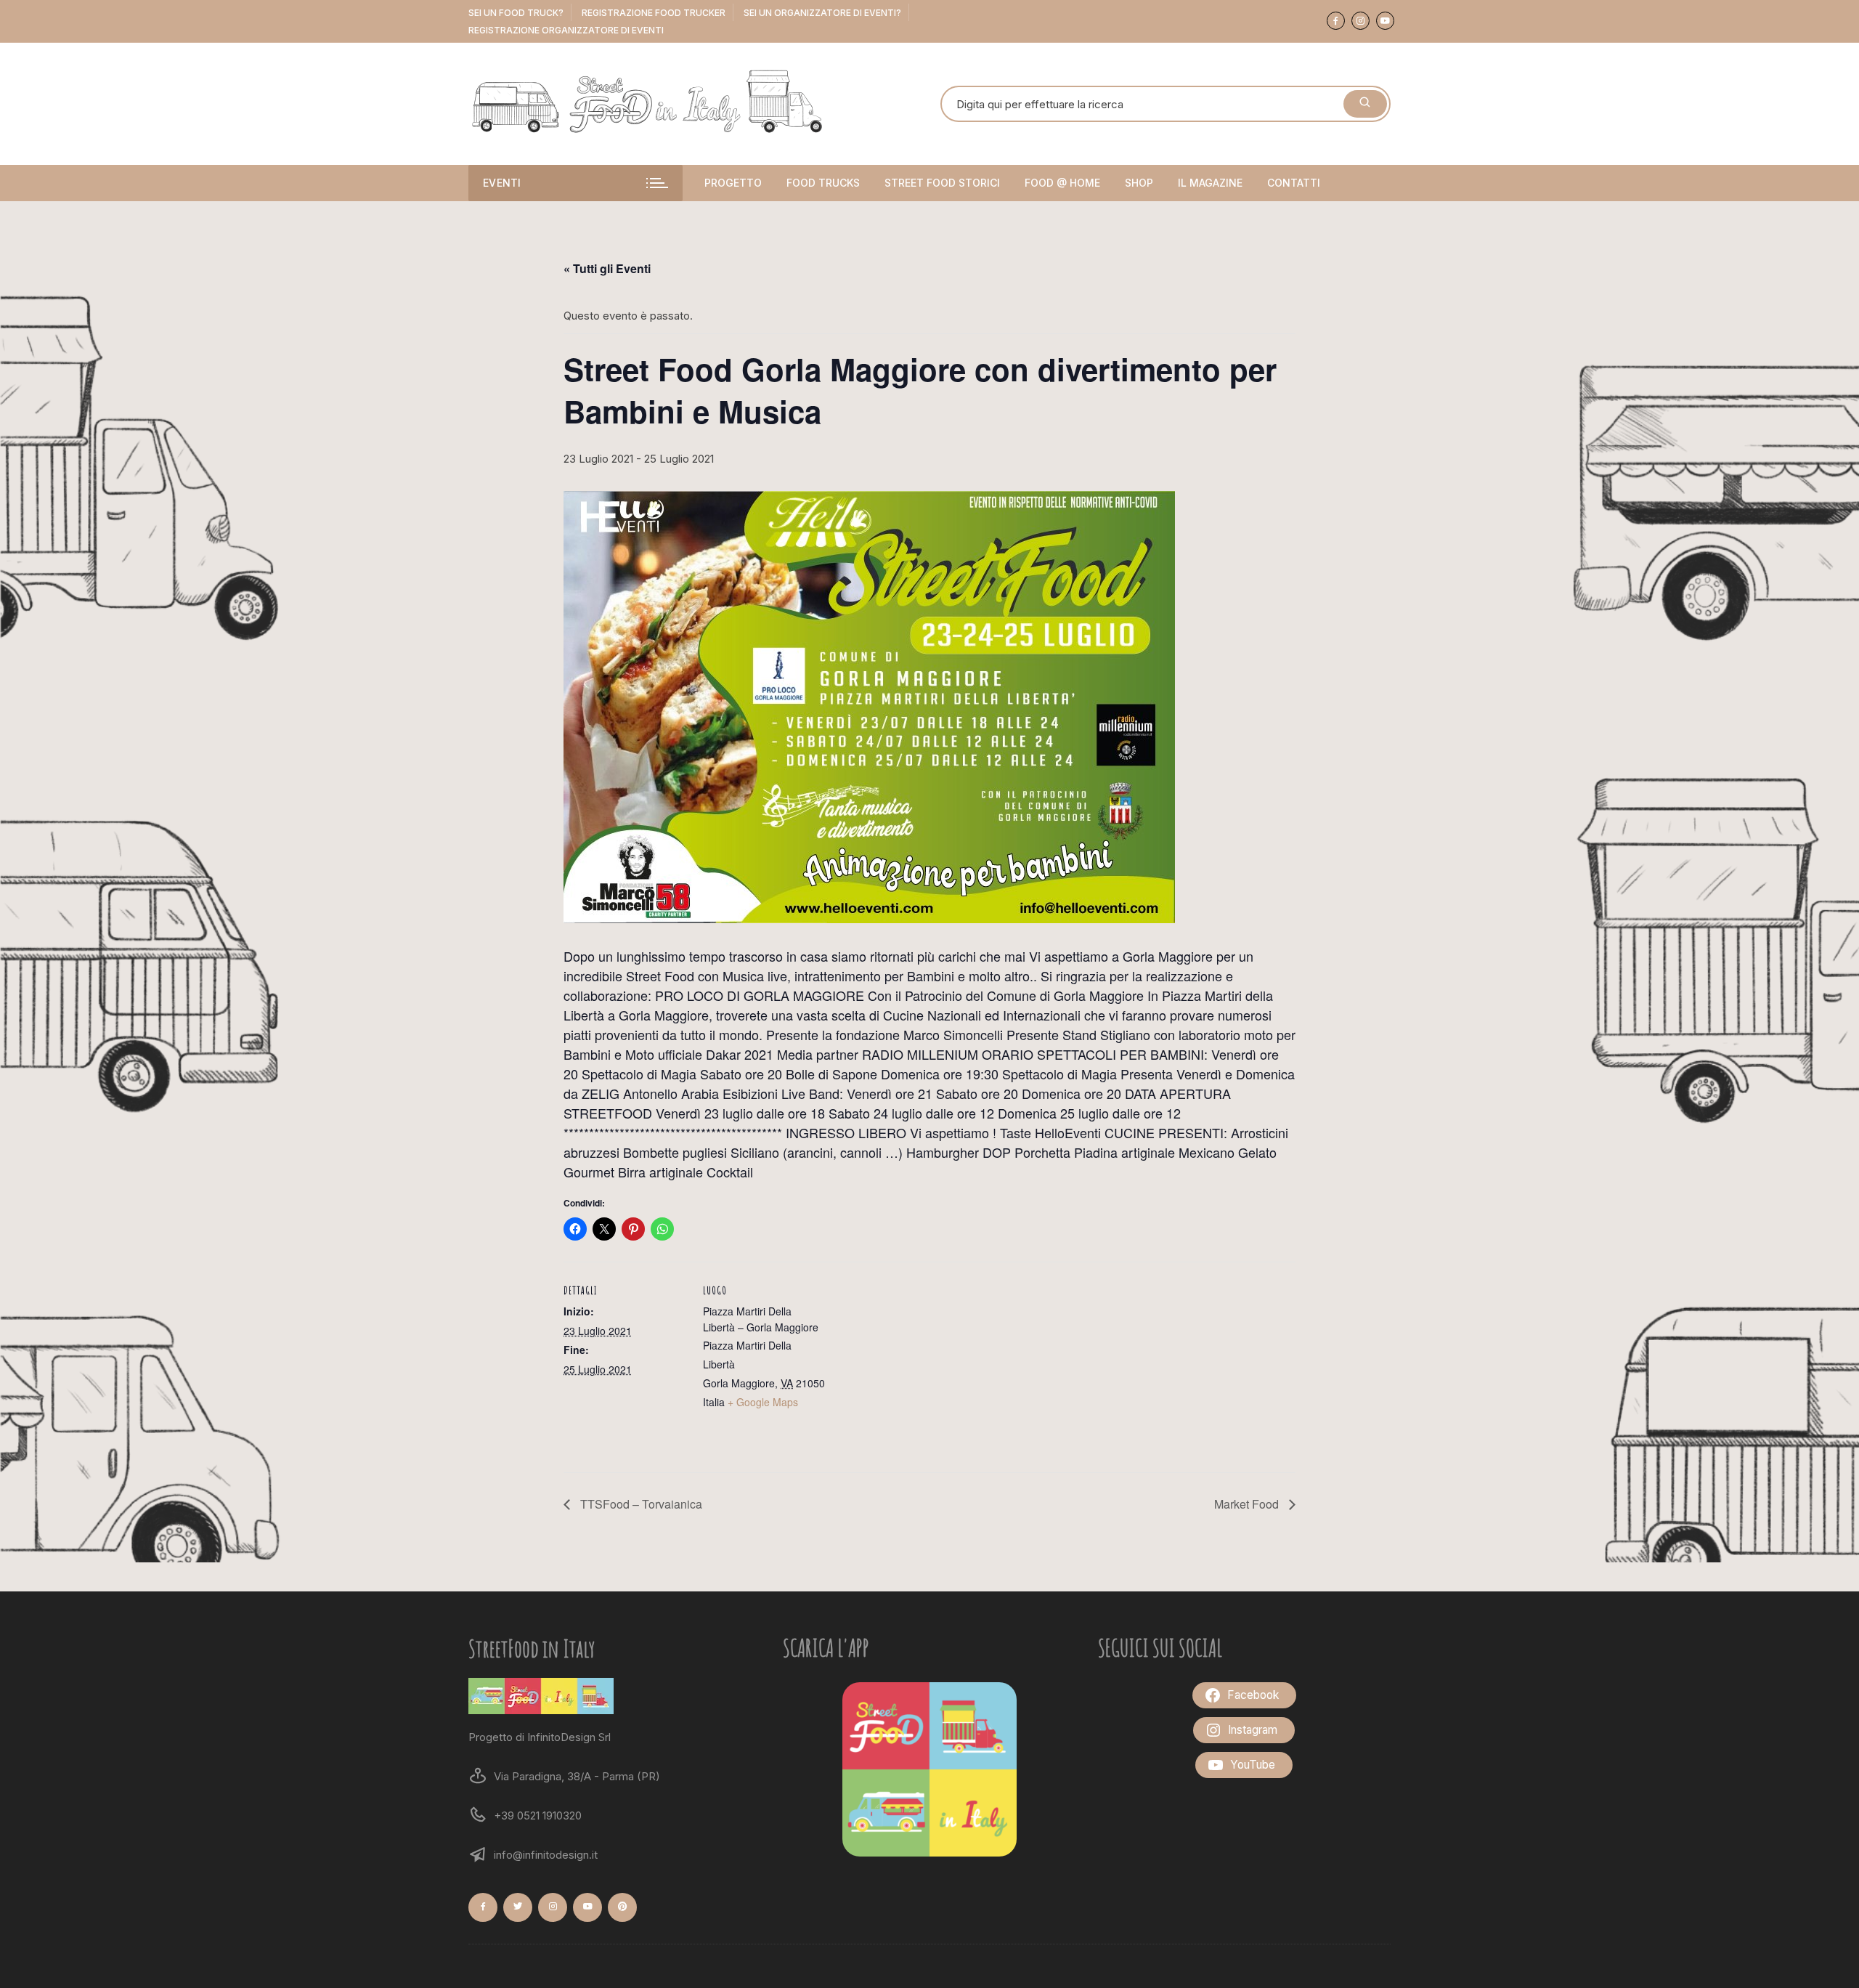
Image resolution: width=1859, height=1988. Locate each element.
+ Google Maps (763, 1402)
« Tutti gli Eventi (607, 268)
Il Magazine (1210, 183)
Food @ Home (1062, 183)
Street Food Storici (942, 183)
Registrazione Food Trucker (654, 13)
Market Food (1248, 1504)
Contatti (1294, 183)
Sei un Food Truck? (516, 13)
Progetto (733, 183)
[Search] (1365, 104)
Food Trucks (823, 183)
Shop (1139, 183)
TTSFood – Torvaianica (640, 1504)
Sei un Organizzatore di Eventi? (822, 13)
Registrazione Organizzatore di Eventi (566, 30)
